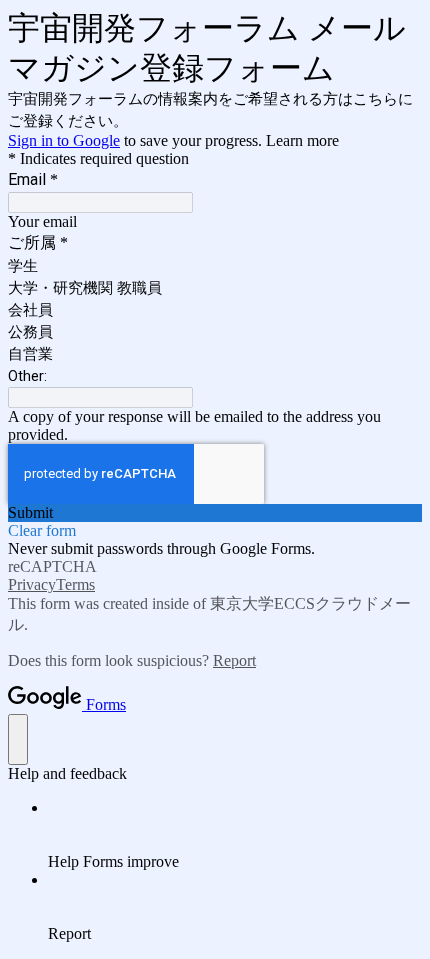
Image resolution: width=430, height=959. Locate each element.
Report (234, 660)
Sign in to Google (64, 140)
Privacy (32, 584)
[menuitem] (235, 835)
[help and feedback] (18, 739)
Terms (75, 584)
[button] (215, 513)
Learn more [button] (302, 140)
